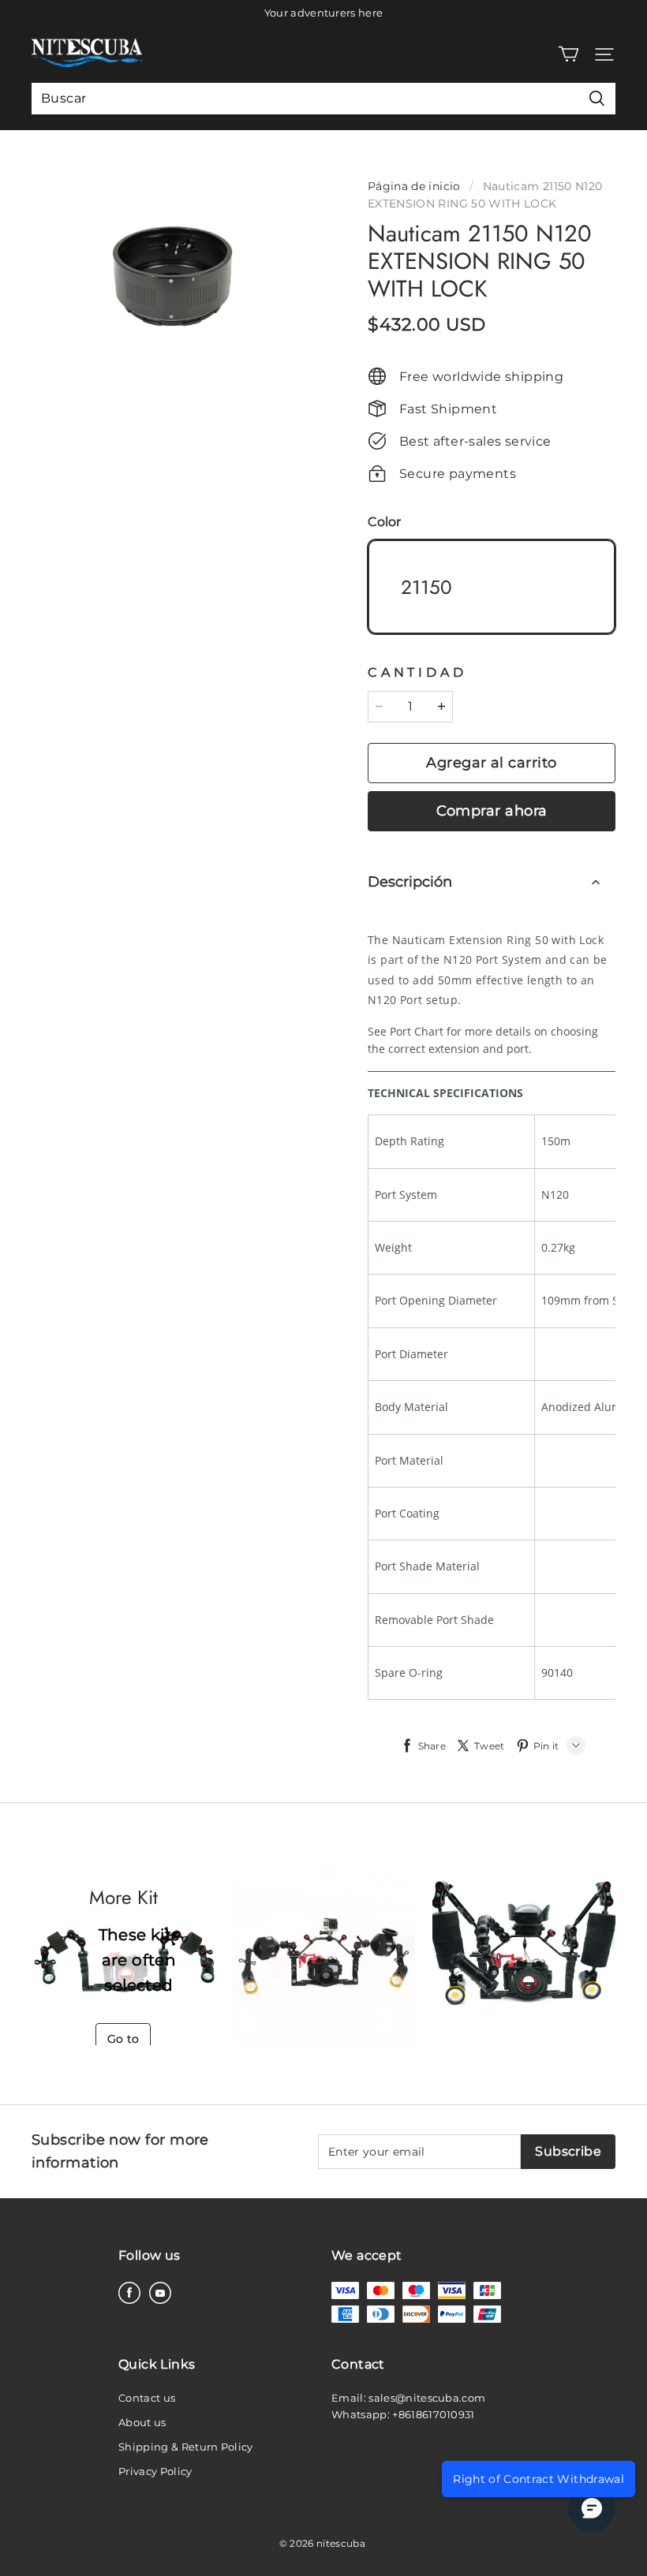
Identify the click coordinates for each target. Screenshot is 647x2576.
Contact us (147, 2398)
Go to (123, 2039)
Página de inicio (414, 186)
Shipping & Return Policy (186, 2447)
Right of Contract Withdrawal (539, 2479)
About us (142, 2422)
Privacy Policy (155, 2471)
